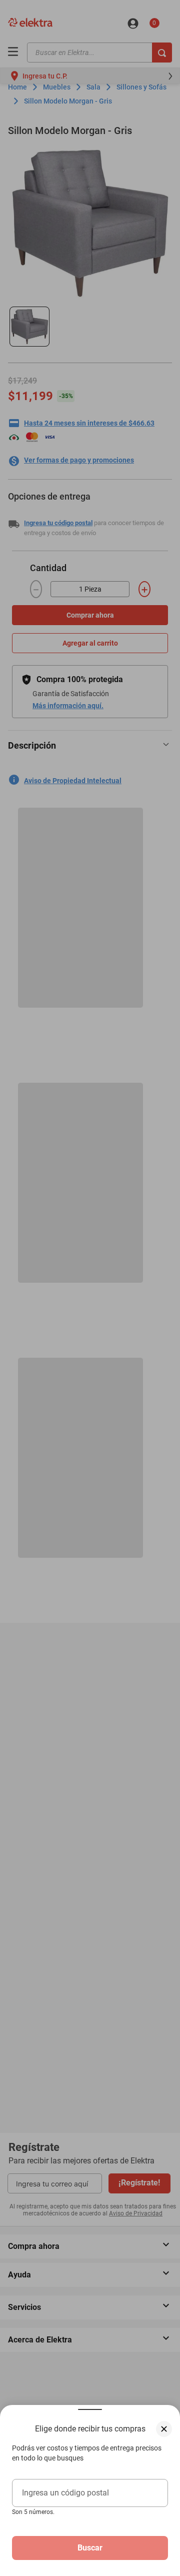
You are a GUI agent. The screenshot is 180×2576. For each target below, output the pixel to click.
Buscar (90, 2548)
